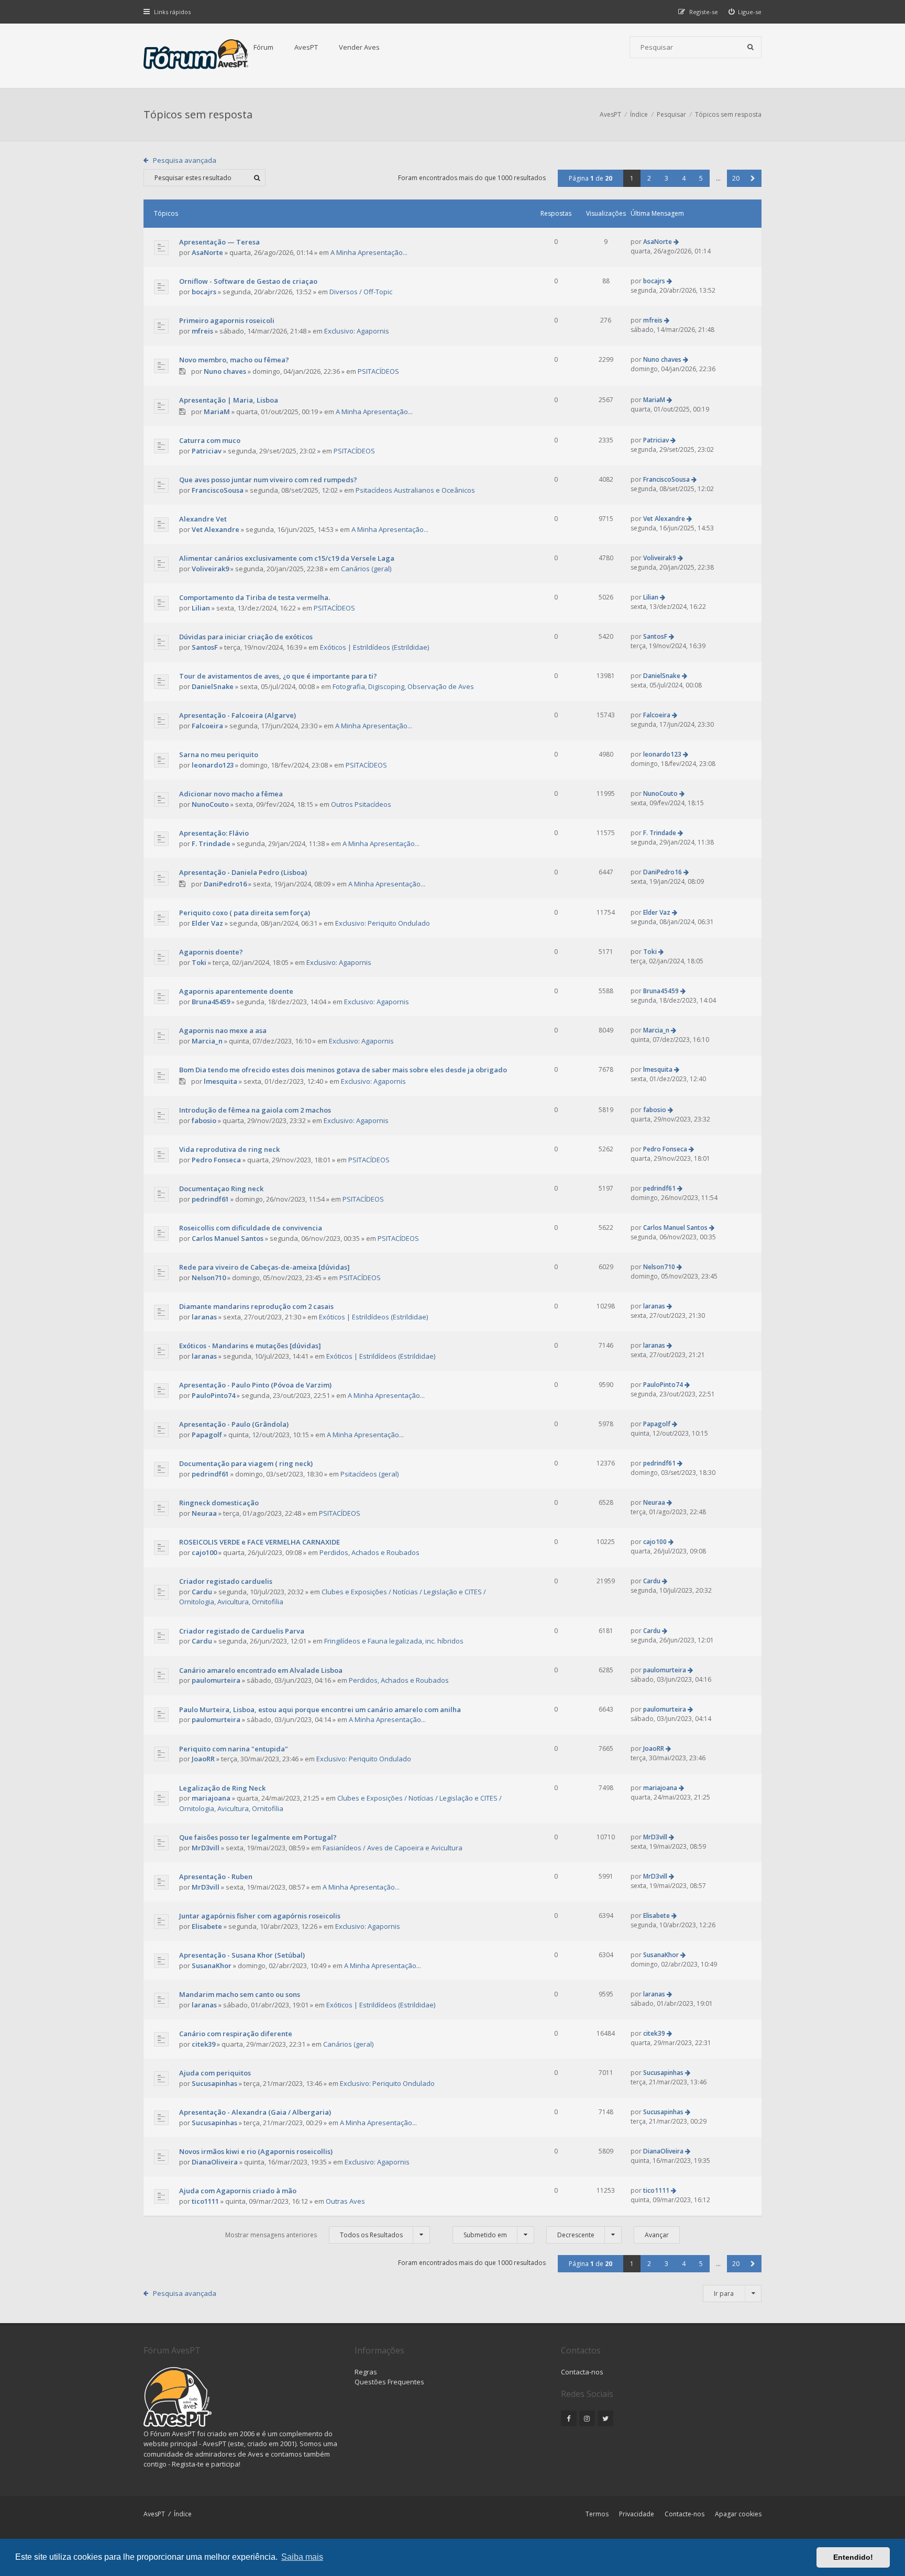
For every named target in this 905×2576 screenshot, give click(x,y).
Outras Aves (345, 2201)
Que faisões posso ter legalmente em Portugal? (258, 1837)
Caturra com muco (210, 440)
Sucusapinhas (214, 2083)
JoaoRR (203, 1759)
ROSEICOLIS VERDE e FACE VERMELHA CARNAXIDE (260, 1542)
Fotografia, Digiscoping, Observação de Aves (403, 686)
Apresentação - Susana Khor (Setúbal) (242, 1955)
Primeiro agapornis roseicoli (227, 320)
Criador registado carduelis (226, 1581)
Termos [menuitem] (597, 2514)
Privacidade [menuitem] (637, 2514)
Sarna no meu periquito (219, 754)
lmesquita (220, 1081)
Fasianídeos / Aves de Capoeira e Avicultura (393, 1848)
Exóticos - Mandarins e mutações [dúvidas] (250, 1346)
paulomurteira (216, 1680)
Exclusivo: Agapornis (357, 331)
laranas (204, 1317)
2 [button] (649, 178)
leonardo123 (213, 765)
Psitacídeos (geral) (369, 1474)
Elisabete (207, 1926)
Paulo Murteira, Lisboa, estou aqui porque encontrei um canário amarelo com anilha (320, 1709)
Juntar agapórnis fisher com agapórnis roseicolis (260, 1916)
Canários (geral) (366, 569)
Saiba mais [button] (302, 2557)
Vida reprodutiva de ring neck (229, 1149)
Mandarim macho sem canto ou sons (240, 1994)
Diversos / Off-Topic (361, 292)
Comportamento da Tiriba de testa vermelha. (255, 597)
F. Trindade (211, 843)
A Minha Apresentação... (369, 252)
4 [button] (684, 178)
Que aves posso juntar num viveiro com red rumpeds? (268, 480)
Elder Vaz (207, 923)
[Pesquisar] (751, 47)
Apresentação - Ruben (216, 1877)
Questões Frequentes (389, 2382)
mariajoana (211, 1798)
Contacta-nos (582, 2372)
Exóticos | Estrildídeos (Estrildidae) (374, 647)
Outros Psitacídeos (361, 804)
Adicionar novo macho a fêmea (231, 794)
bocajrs (204, 292)
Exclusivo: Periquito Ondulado (383, 923)
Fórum (263, 47)
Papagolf (207, 1435)
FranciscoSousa (218, 490)
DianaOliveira (215, 2162)
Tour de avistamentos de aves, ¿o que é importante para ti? (278, 676)
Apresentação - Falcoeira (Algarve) (238, 715)
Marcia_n (207, 1041)
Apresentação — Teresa (219, 242)
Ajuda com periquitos (215, 2073)
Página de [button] (591, 178)
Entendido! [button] (853, 2557)
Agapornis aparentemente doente (236, 991)
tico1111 (205, 2201)
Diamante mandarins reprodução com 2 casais (256, 1306)
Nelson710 (209, 1278)
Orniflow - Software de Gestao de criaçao (248, 281)
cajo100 (204, 1552)
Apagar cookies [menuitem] (738, 2514)
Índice (183, 2514)
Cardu (202, 1592)
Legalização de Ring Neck (222, 1788)
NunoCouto (210, 804)
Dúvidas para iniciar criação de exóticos (246, 637)
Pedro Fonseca (216, 1160)
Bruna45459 (211, 1002)
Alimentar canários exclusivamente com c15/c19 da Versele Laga (287, 558)
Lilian (201, 608)
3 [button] (666, 178)
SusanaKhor (212, 1966)
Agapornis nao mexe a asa (223, 1030)
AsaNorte (207, 252)
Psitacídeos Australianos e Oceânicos (415, 490)
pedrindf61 (210, 1199)
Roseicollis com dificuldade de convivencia (251, 1228)
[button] (753, 178)
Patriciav (207, 451)
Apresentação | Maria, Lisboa (229, 400)
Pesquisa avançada (185, 160)
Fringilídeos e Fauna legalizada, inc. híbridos (394, 1641)
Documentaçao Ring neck (221, 1189)
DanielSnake (213, 686)
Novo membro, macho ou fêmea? (234, 360)
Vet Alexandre (216, 529)
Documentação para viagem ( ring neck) (246, 1463)
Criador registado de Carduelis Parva (242, 1631)
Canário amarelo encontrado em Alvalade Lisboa (261, 1670)
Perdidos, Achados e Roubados (369, 1552)
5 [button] (701, 178)
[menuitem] (745, 12)
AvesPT (306, 47)
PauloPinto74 (213, 1395)
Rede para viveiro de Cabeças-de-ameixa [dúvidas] (264, 1267)
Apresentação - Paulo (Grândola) (234, 1424)
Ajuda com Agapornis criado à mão (238, 2191)
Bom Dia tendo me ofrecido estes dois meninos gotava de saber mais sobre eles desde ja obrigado (343, 1070)
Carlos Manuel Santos (228, 1238)
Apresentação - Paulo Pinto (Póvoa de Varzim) (255, 1385)
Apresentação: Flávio (214, 833)
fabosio (204, 1120)
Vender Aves (359, 47)
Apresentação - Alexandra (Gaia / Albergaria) (255, 2112)
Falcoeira (207, 726)
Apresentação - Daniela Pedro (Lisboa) (243, 872)
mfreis (202, 331)
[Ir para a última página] (676, 242)
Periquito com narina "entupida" (234, 1749)
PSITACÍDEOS (378, 371)
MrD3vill (206, 1848)
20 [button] (736, 178)
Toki (199, 962)
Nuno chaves (225, 371)
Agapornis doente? (211, 952)
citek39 (203, 2044)
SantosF (205, 647)
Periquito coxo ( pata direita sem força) (245, 913)
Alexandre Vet (203, 519)
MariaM (217, 412)
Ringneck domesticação (219, 1503)
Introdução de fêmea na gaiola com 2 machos (255, 1110)
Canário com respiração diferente (236, 2034)
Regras (366, 2372)
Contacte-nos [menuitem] (685, 2514)
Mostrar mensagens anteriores (314, 2235)
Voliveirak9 (210, 569)
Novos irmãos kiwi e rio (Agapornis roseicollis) (256, 2151)
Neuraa (204, 1513)
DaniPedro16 (225, 884)
